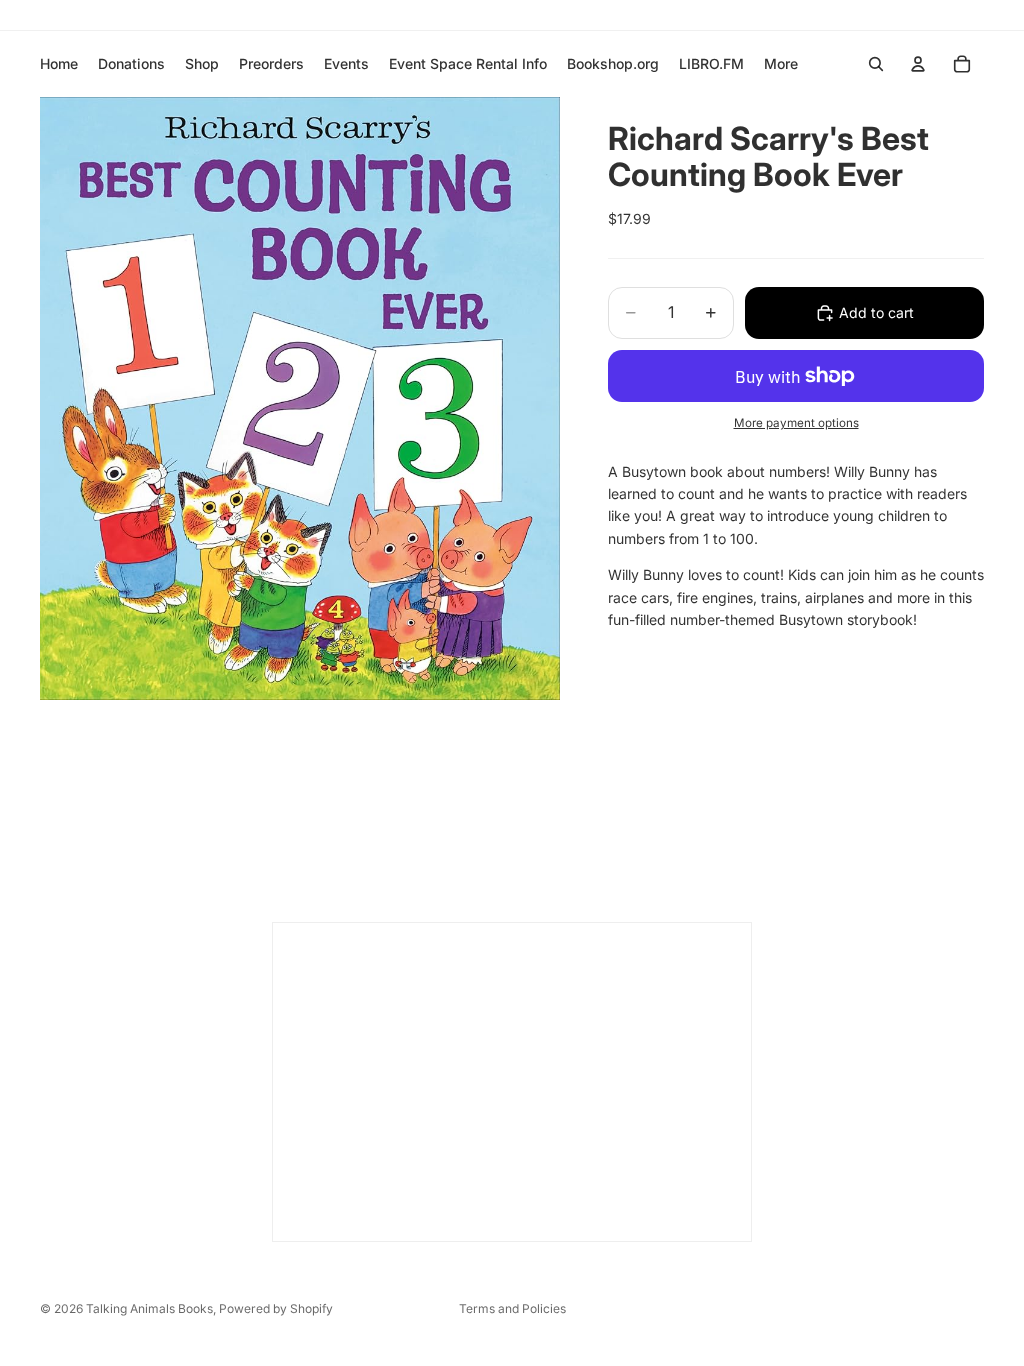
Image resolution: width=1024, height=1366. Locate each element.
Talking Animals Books (149, 1308)
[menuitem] (781, 64)
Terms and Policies (512, 1308)
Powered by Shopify (276, 1308)
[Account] (918, 64)
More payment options (796, 423)
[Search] (876, 64)
